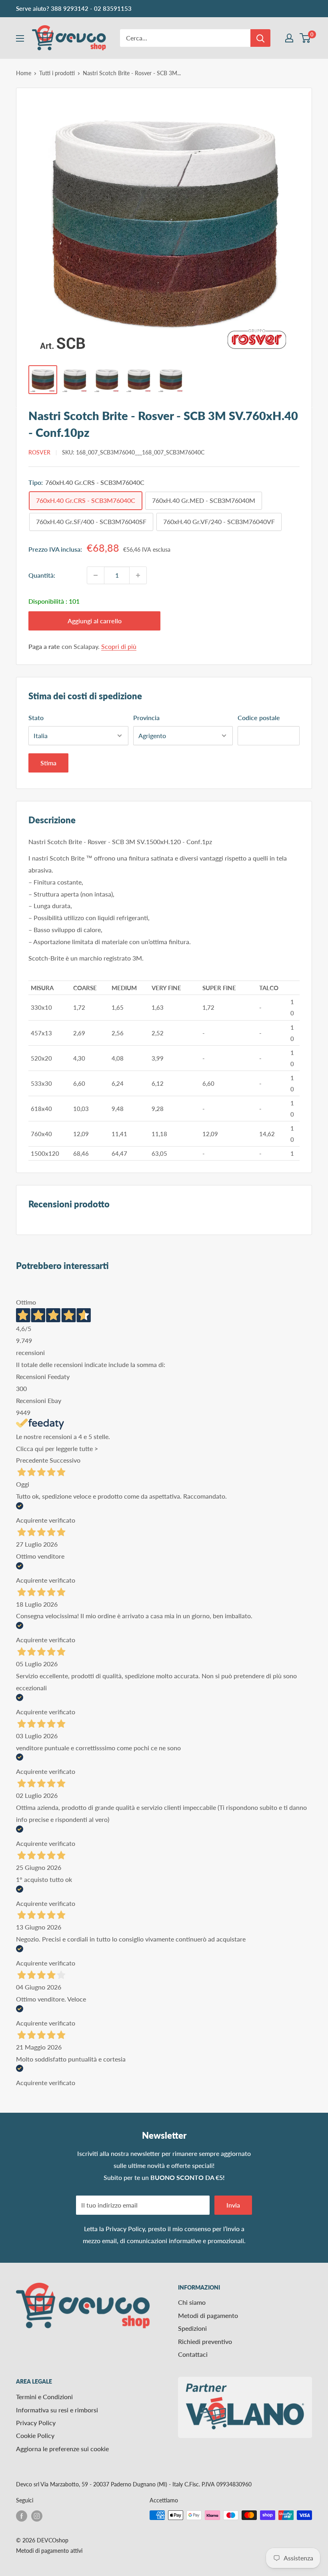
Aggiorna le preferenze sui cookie (62, 2449)
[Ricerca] (260, 38)
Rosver (39, 452)
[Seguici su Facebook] (22, 2516)
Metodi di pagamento (208, 2315)
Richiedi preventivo (205, 2341)
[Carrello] (305, 38)
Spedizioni (192, 2328)
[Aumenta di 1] (138, 575)
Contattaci (193, 2354)
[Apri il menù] (20, 38)
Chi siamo (192, 2302)
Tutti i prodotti (57, 73)
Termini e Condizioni (44, 2397)
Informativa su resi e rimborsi (57, 2410)
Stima (48, 763)
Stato (36, 718)
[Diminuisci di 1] (96, 575)
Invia (233, 2205)
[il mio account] (289, 38)
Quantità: (42, 575)
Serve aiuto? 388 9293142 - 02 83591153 (74, 8)
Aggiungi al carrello (95, 621)
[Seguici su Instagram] (37, 2516)
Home (24, 73)
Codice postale (259, 718)
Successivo (65, 1460)
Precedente (32, 1460)
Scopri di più (119, 646)
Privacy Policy (125, 2229)
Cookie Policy (35, 2435)
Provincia (146, 718)
